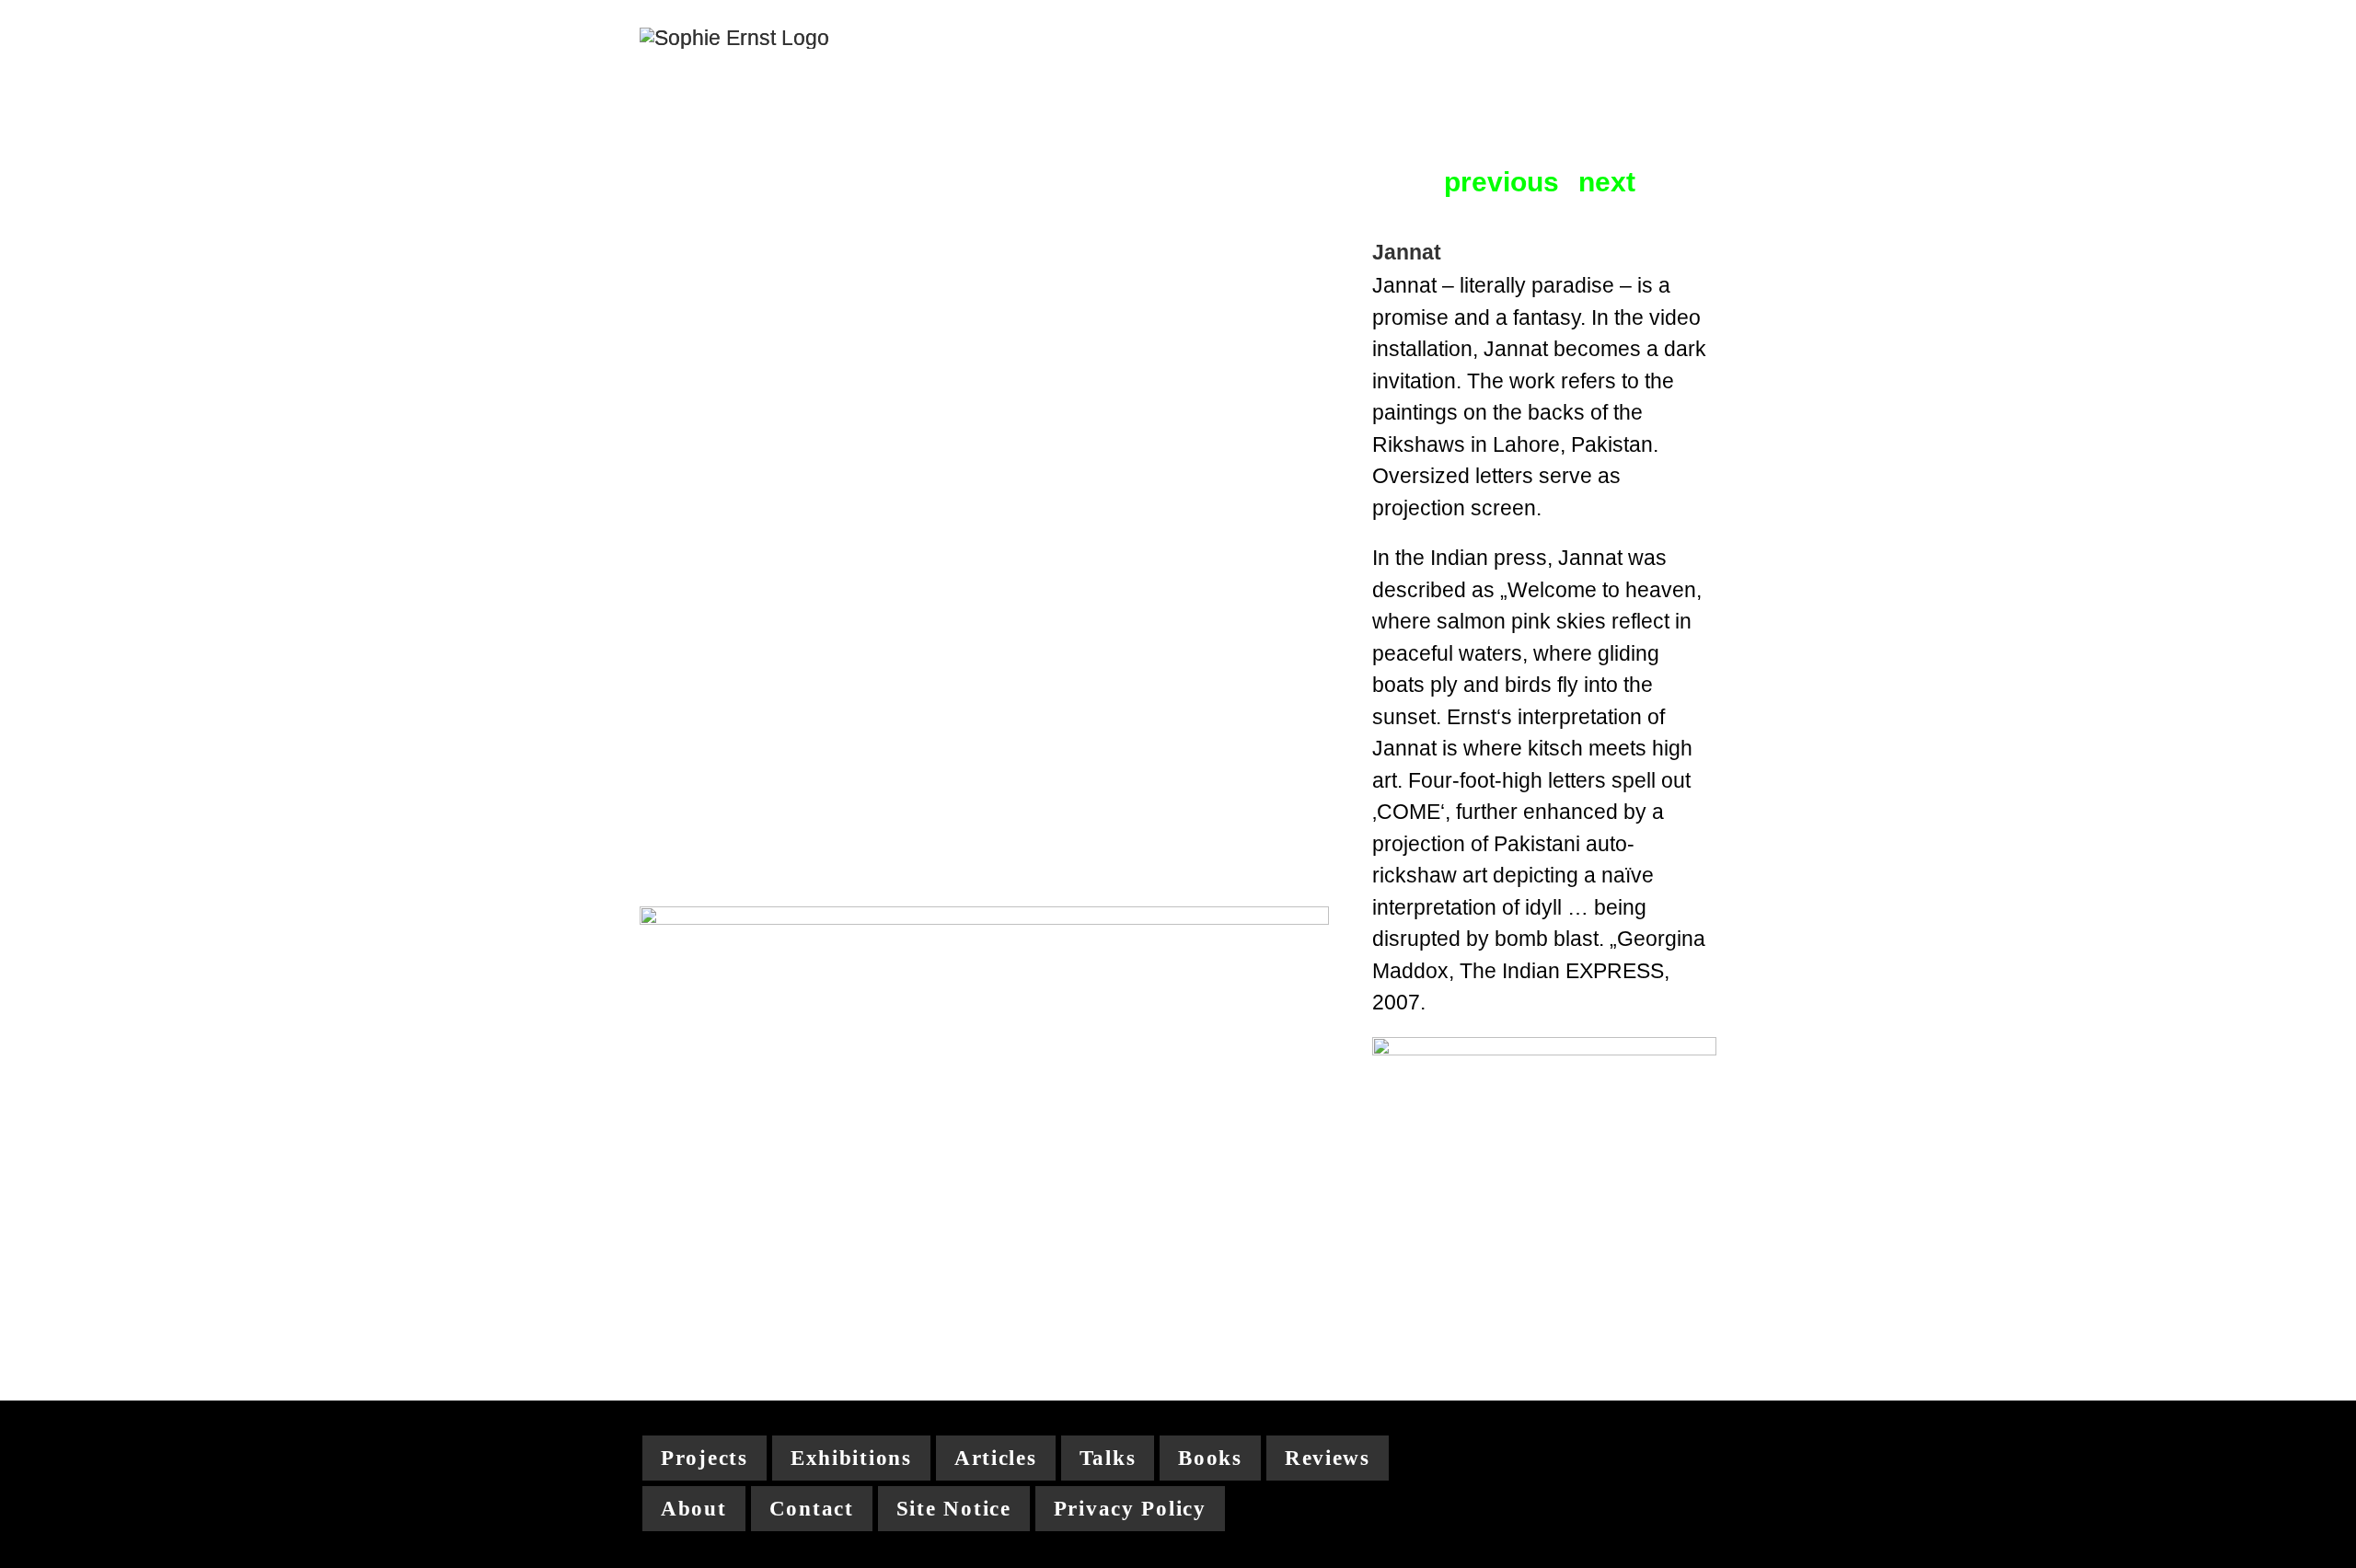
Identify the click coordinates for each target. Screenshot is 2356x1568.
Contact (812, 1509)
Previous (1501, 183)
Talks (1108, 1458)
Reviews (1328, 1458)
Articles (996, 1458)
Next (1607, 183)
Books (1210, 1458)
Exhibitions (851, 1458)
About (694, 1509)
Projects (704, 1458)
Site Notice (954, 1509)
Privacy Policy (1130, 1509)
